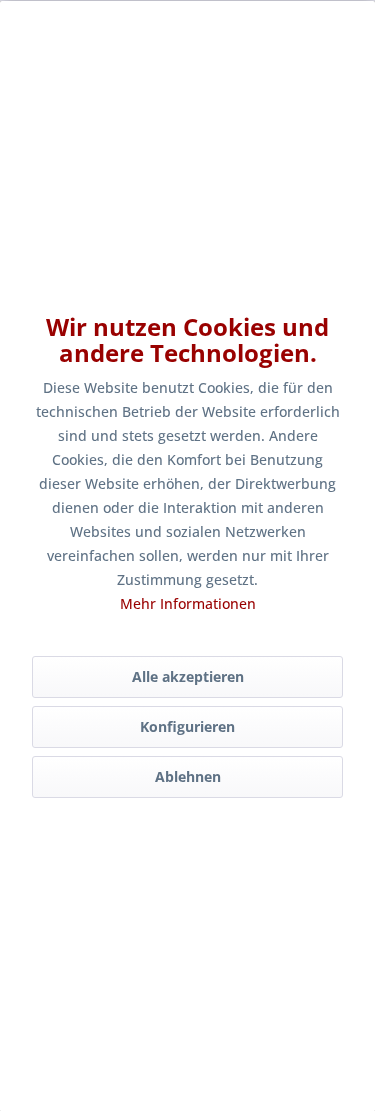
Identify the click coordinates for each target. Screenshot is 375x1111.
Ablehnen (188, 776)
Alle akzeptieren (188, 676)
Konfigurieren (187, 726)
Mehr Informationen (188, 603)
